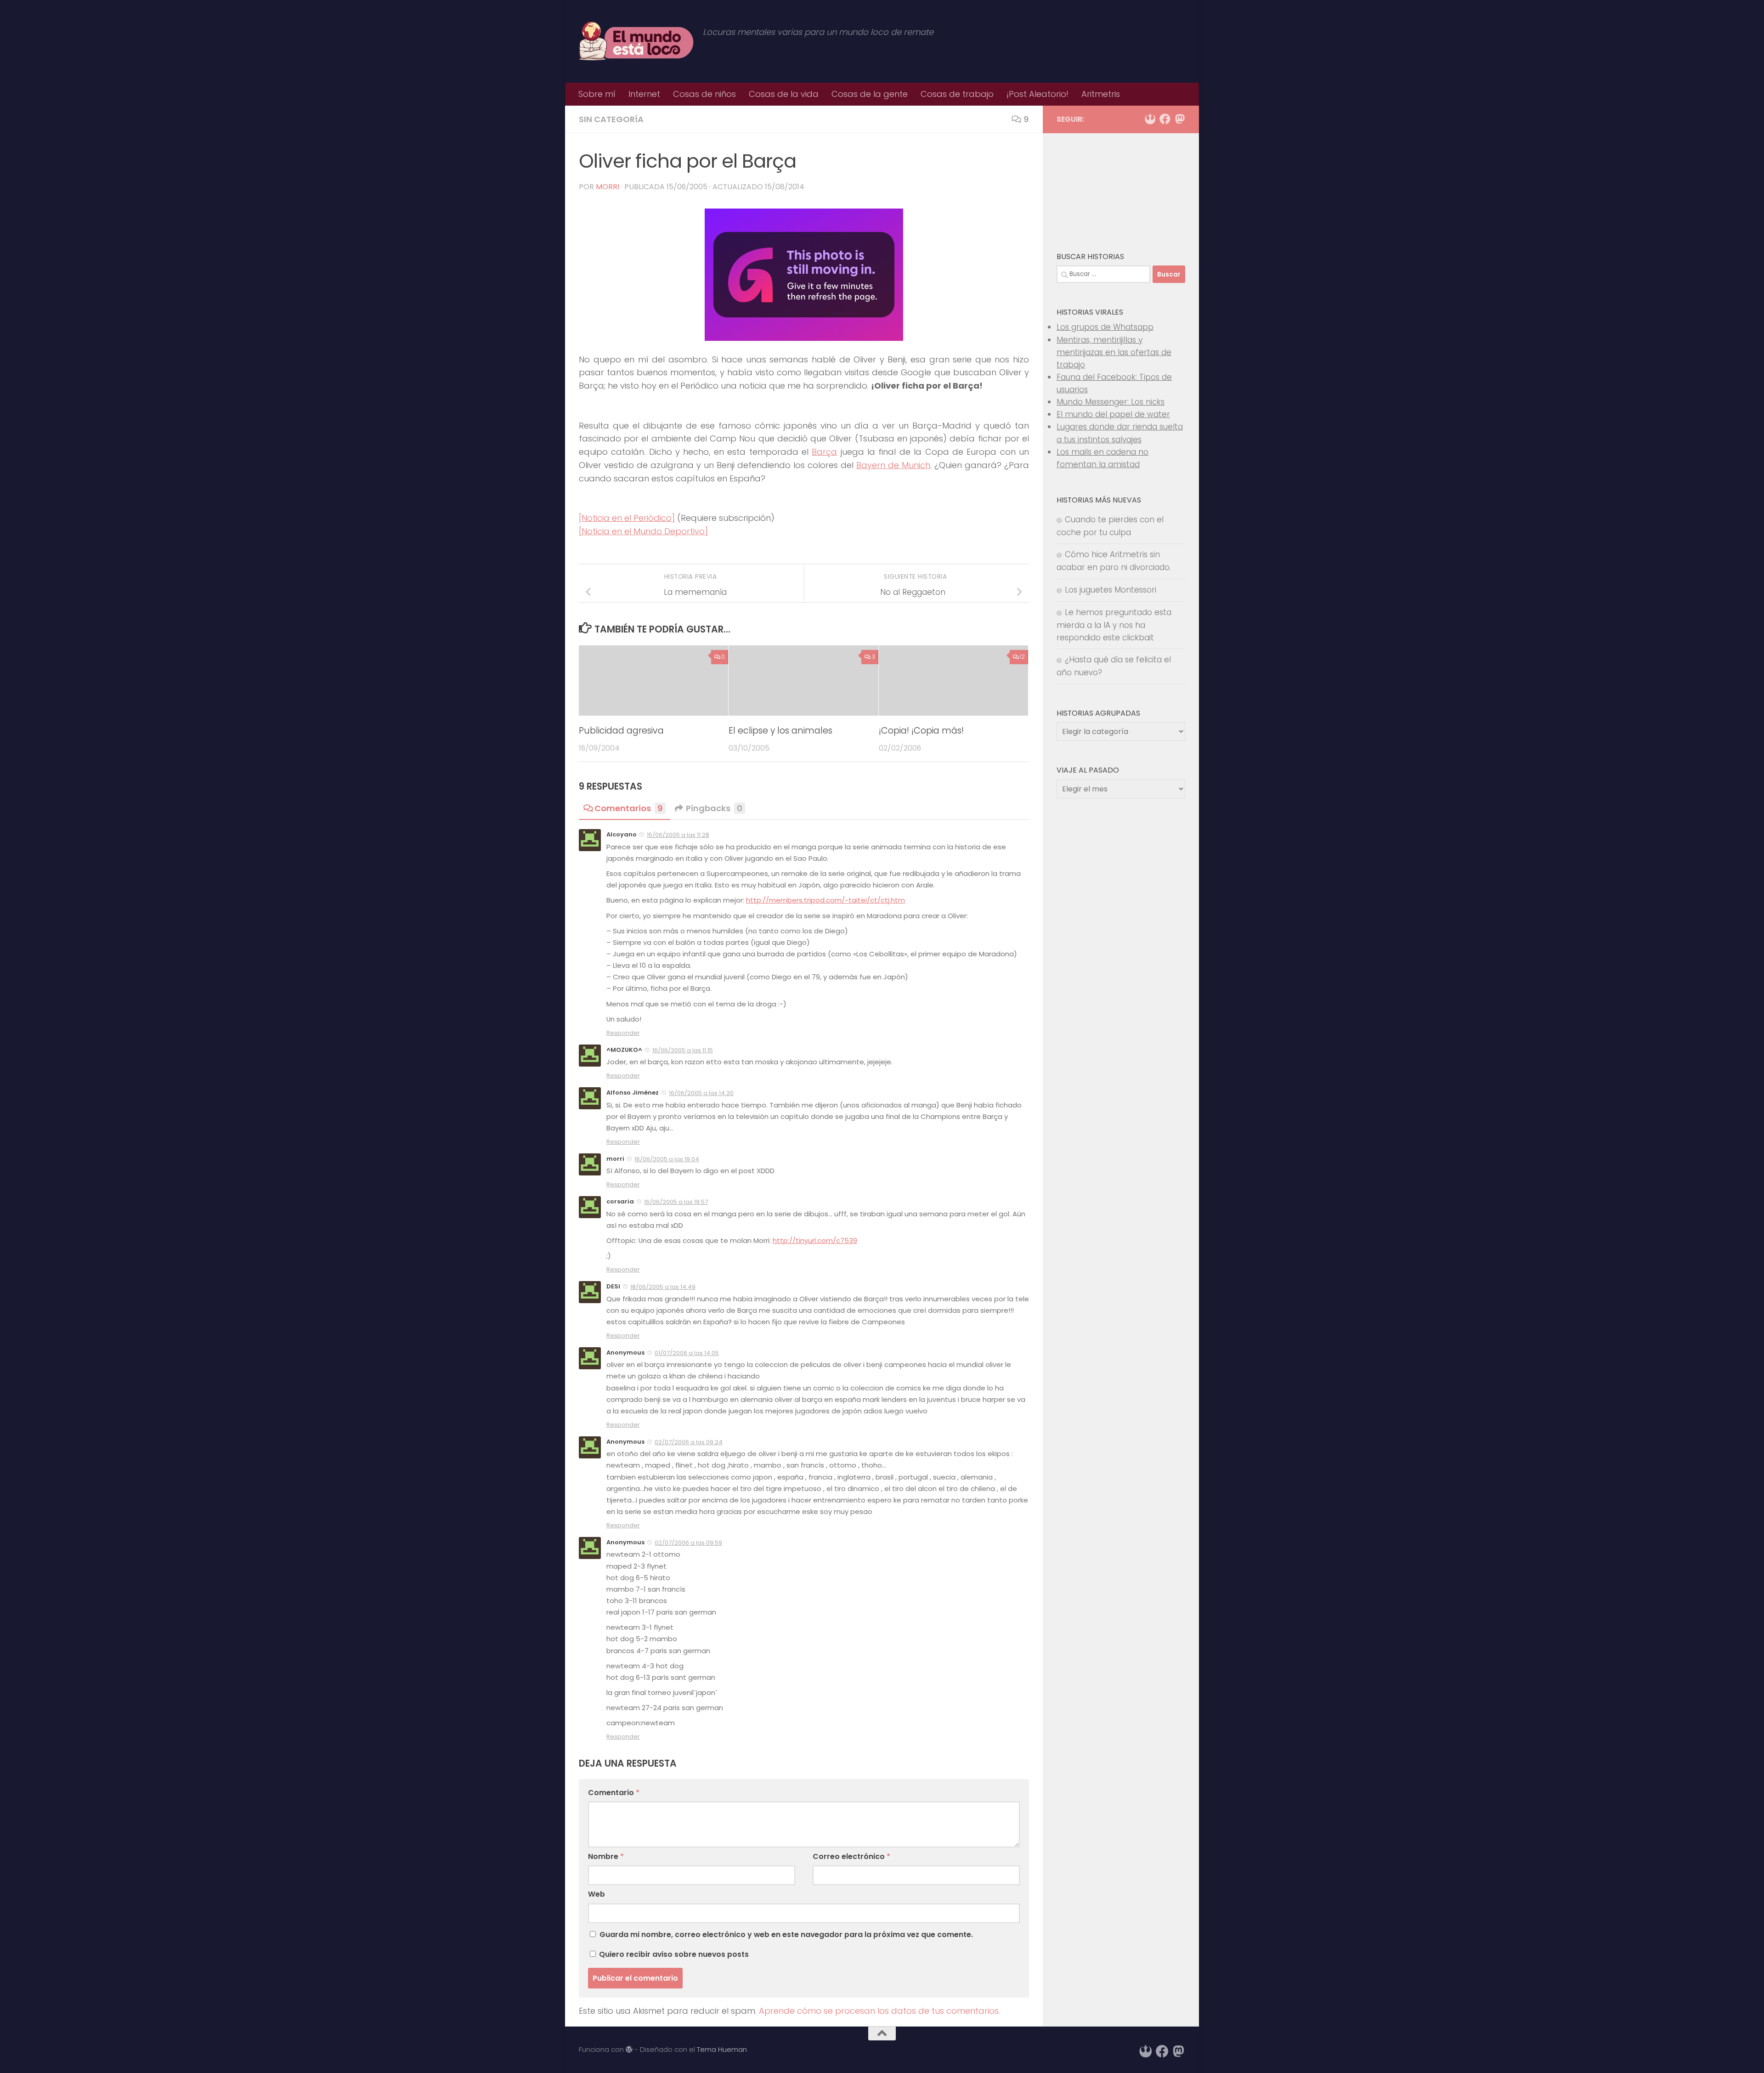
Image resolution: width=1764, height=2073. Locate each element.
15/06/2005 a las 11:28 (678, 835)
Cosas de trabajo (957, 94)
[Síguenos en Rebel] (1150, 119)
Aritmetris (1101, 94)
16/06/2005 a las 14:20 (701, 1093)
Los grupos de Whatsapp (1105, 327)
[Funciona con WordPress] (629, 2050)
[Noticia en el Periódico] (627, 518)
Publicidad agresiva (621, 730)
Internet (644, 94)
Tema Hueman (722, 2049)
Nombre (606, 1856)
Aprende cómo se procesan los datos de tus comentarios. (879, 2011)
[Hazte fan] (1165, 119)
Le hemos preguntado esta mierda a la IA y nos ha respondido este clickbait (1114, 625)
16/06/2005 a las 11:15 (683, 1050)
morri (608, 187)
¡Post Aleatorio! (1037, 94)
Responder (623, 1033)
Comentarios (629, 808)
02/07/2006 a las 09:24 (689, 1442)
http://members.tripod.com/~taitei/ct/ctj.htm (825, 900)
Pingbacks (714, 808)
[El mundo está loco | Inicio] (636, 41)
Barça (824, 452)
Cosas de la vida (784, 94)
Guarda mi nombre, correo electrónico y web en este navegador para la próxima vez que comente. (786, 1935)
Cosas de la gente (870, 94)
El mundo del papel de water (1113, 414)
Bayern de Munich (893, 465)
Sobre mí (597, 94)
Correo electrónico (851, 1856)
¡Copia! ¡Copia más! (921, 730)
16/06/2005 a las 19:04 (667, 1159)
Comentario (614, 1793)
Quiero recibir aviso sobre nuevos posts (673, 1954)
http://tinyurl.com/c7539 (815, 1240)
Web (596, 1894)
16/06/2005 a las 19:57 (676, 1202)
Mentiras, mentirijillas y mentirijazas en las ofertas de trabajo (1114, 352)
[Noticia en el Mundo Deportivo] (643, 531)
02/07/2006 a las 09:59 (688, 1543)
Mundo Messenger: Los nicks (1111, 402)
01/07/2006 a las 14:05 (687, 1353)
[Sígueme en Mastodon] (1180, 119)
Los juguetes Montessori (1111, 590)
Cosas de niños (704, 94)
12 (1022, 657)
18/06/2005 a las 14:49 (663, 1287)
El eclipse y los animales (780, 730)
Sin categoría (611, 119)
